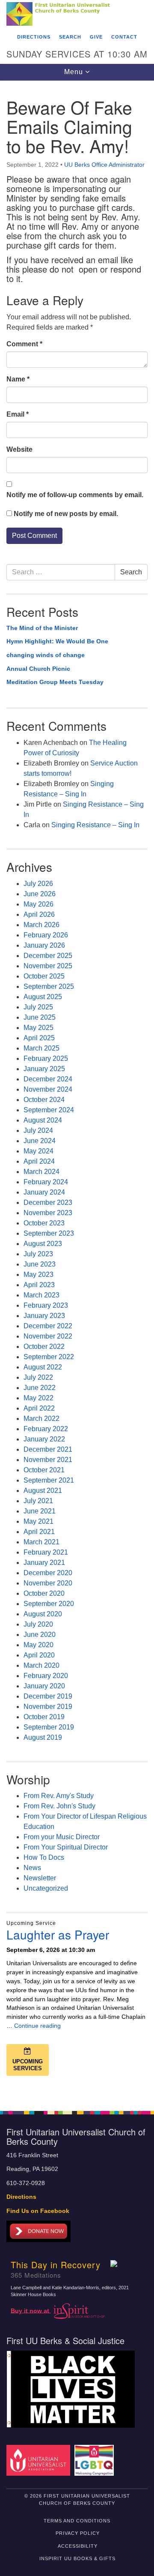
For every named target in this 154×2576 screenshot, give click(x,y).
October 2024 (44, 1100)
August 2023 (43, 1244)
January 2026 (44, 945)
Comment (24, 344)
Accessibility (78, 2546)
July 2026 (38, 884)
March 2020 (41, 1665)
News (32, 1868)
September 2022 (49, 1357)
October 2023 (44, 1223)
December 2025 (48, 956)
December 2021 (48, 1449)
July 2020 (38, 1624)
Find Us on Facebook (38, 2211)
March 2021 (41, 1542)
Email (18, 414)
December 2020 (48, 1573)
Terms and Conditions (77, 2521)
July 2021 (38, 1501)
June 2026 (40, 894)
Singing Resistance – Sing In (95, 825)
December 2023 (48, 1202)
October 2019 (44, 1717)
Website (19, 449)
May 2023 (38, 1274)
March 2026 (41, 925)
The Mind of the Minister (42, 628)
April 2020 (39, 1655)
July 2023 (38, 1254)
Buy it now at (31, 2310)
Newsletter (40, 1878)
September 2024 (49, 1110)
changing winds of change (46, 655)
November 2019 (48, 1707)
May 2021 (38, 1521)
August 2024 (43, 1120)
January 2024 (44, 1192)
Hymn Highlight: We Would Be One (57, 641)
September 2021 (49, 1480)
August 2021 (43, 1491)
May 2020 (38, 1645)
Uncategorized (46, 1888)
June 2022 (40, 1388)
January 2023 (44, 1316)
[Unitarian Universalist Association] (40, 2460)
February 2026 (46, 935)
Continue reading (37, 2026)
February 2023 (46, 1305)
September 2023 (49, 1233)
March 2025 (41, 1048)
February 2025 (46, 1058)
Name (18, 379)
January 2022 (44, 1439)
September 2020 (49, 1604)
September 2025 (49, 986)
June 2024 (40, 1141)
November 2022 (48, 1336)
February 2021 (46, 1552)
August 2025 (43, 997)
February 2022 (46, 1429)
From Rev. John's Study (59, 1806)
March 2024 (41, 1172)
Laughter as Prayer (58, 1934)
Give (96, 37)
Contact (124, 37)
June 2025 (40, 1017)
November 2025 (48, 966)
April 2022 (39, 1408)
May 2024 (38, 1151)
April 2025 (39, 1038)
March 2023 (41, 1295)
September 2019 (49, 1727)
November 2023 (48, 1213)
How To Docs (44, 1857)
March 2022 (41, 1419)
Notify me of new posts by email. (66, 514)
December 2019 (48, 1696)
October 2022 (44, 1347)
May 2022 (38, 1398)
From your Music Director (62, 1837)
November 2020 (48, 1583)
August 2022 (43, 1367)
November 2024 (48, 1089)
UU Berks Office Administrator (104, 165)
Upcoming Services (28, 2065)
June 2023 (40, 1264)
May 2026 (38, 904)
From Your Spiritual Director (66, 1847)
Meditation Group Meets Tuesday (55, 682)
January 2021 (44, 1563)
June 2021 (40, 1511)
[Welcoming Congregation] (96, 2460)
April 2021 (39, 1532)
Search (70, 37)
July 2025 (38, 1007)
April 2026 (39, 914)
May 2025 (38, 1028)
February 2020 (46, 1676)
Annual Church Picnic (38, 669)
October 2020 (44, 1593)
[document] (77, 1091)
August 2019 (43, 1737)
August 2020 (43, 1614)
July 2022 (38, 1377)
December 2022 (48, 1326)
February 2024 (46, 1182)
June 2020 (40, 1635)
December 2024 (48, 1079)
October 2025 (44, 976)
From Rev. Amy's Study (59, 1796)
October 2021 (44, 1470)
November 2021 (48, 1460)
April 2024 (39, 1161)
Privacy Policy (78, 2533)
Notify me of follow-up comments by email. (75, 495)
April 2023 (39, 1285)
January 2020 (44, 1686)
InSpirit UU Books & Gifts (77, 2558)
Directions (34, 37)
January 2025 (44, 1069)
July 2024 (38, 1130)
